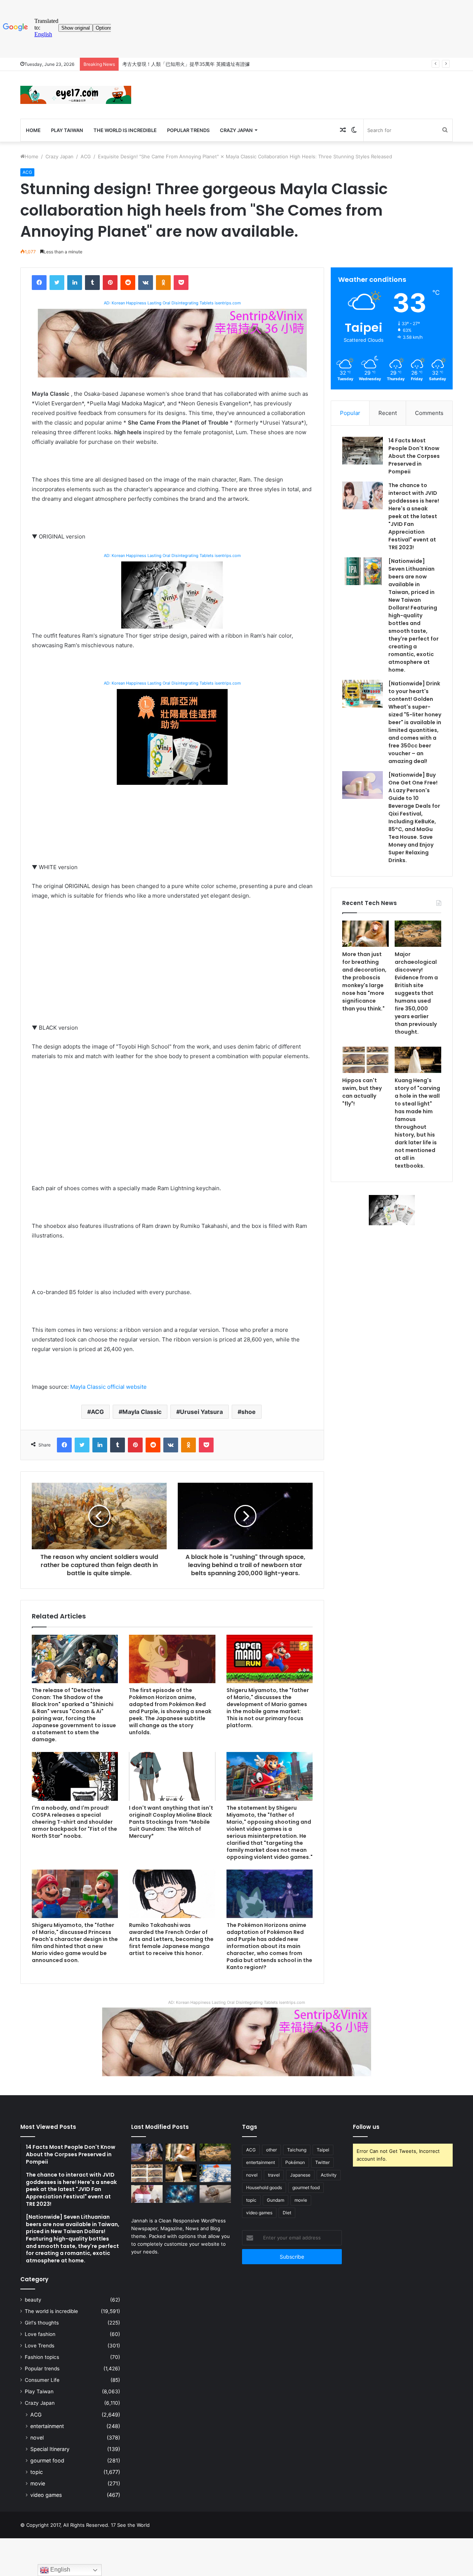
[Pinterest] (110, 283)
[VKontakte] (146, 283)
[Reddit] (128, 283)
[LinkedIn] (75, 283)
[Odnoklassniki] (163, 283)
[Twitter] (57, 283)
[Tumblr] (92, 283)
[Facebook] (39, 283)
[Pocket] (181, 283)
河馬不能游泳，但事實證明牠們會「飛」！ (168, 64)
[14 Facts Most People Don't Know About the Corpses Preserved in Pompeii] (363, 451)
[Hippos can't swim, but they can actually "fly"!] (365, 1060)
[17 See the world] (76, 95)
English (59, 2570)
